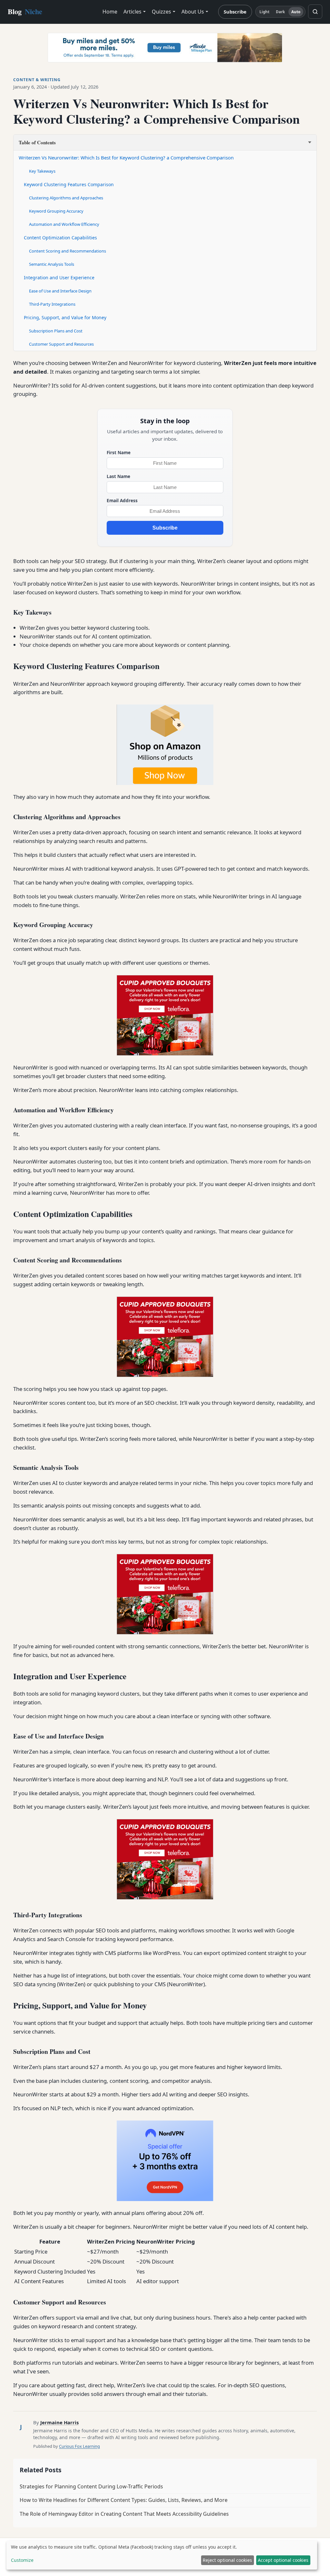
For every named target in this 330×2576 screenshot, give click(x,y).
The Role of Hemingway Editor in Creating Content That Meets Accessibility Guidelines (124, 2514)
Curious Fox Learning (79, 2446)
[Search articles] (315, 12)
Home (110, 12)
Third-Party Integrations (52, 304)
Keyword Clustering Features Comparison (69, 184)
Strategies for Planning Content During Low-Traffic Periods (91, 2486)
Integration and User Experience (59, 278)
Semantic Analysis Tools (52, 264)
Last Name (118, 476)
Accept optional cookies (283, 2560)
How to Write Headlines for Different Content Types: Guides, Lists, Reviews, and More (124, 2500)
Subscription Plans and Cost (56, 331)
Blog (25, 11)
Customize (22, 2560)
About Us (193, 12)
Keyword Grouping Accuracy (56, 211)
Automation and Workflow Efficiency (64, 224)
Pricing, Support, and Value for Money (65, 317)
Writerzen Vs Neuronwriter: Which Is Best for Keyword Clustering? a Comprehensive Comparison (126, 158)
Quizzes (161, 12)
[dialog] (162, 2555)
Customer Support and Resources (61, 344)
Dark (280, 12)
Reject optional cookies (227, 2560)
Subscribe (235, 12)
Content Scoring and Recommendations (68, 251)
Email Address (122, 500)
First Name (119, 452)
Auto (296, 12)
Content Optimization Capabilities (60, 238)
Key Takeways (42, 171)
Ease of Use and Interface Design (60, 291)
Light (265, 12)
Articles (132, 12)
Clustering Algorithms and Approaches (66, 198)
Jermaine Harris (59, 2422)
